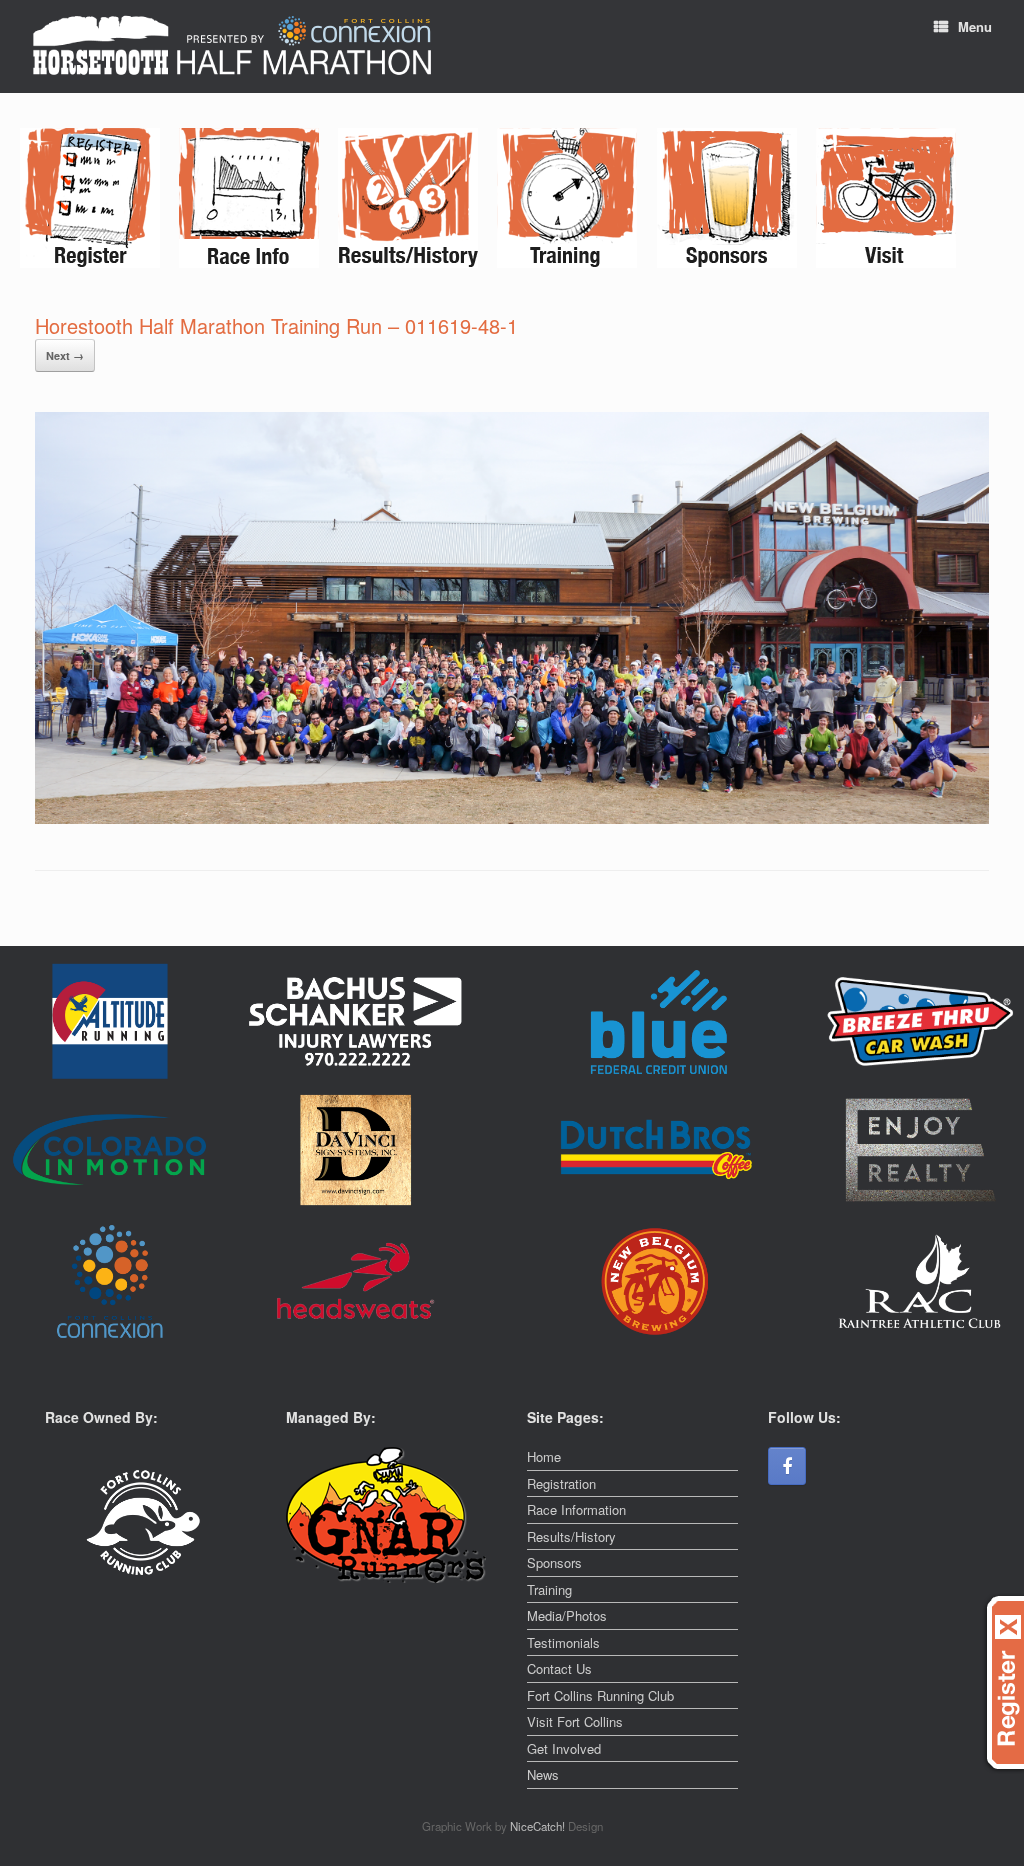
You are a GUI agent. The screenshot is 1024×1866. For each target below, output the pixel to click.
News (543, 1774)
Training (549, 1589)
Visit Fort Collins (575, 1721)
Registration (561, 1483)
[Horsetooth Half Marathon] (232, 46)
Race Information (576, 1509)
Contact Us (559, 1668)
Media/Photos (567, 1615)
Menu (975, 26)
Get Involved (564, 1748)
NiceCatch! (539, 1826)
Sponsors (554, 1562)
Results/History (571, 1536)
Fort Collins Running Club (600, 1695)
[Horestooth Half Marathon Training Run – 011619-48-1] (512, 818)
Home (544, 1456)
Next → (65, 355)
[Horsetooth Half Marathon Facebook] (787, 1466)
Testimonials (563, 1642)
